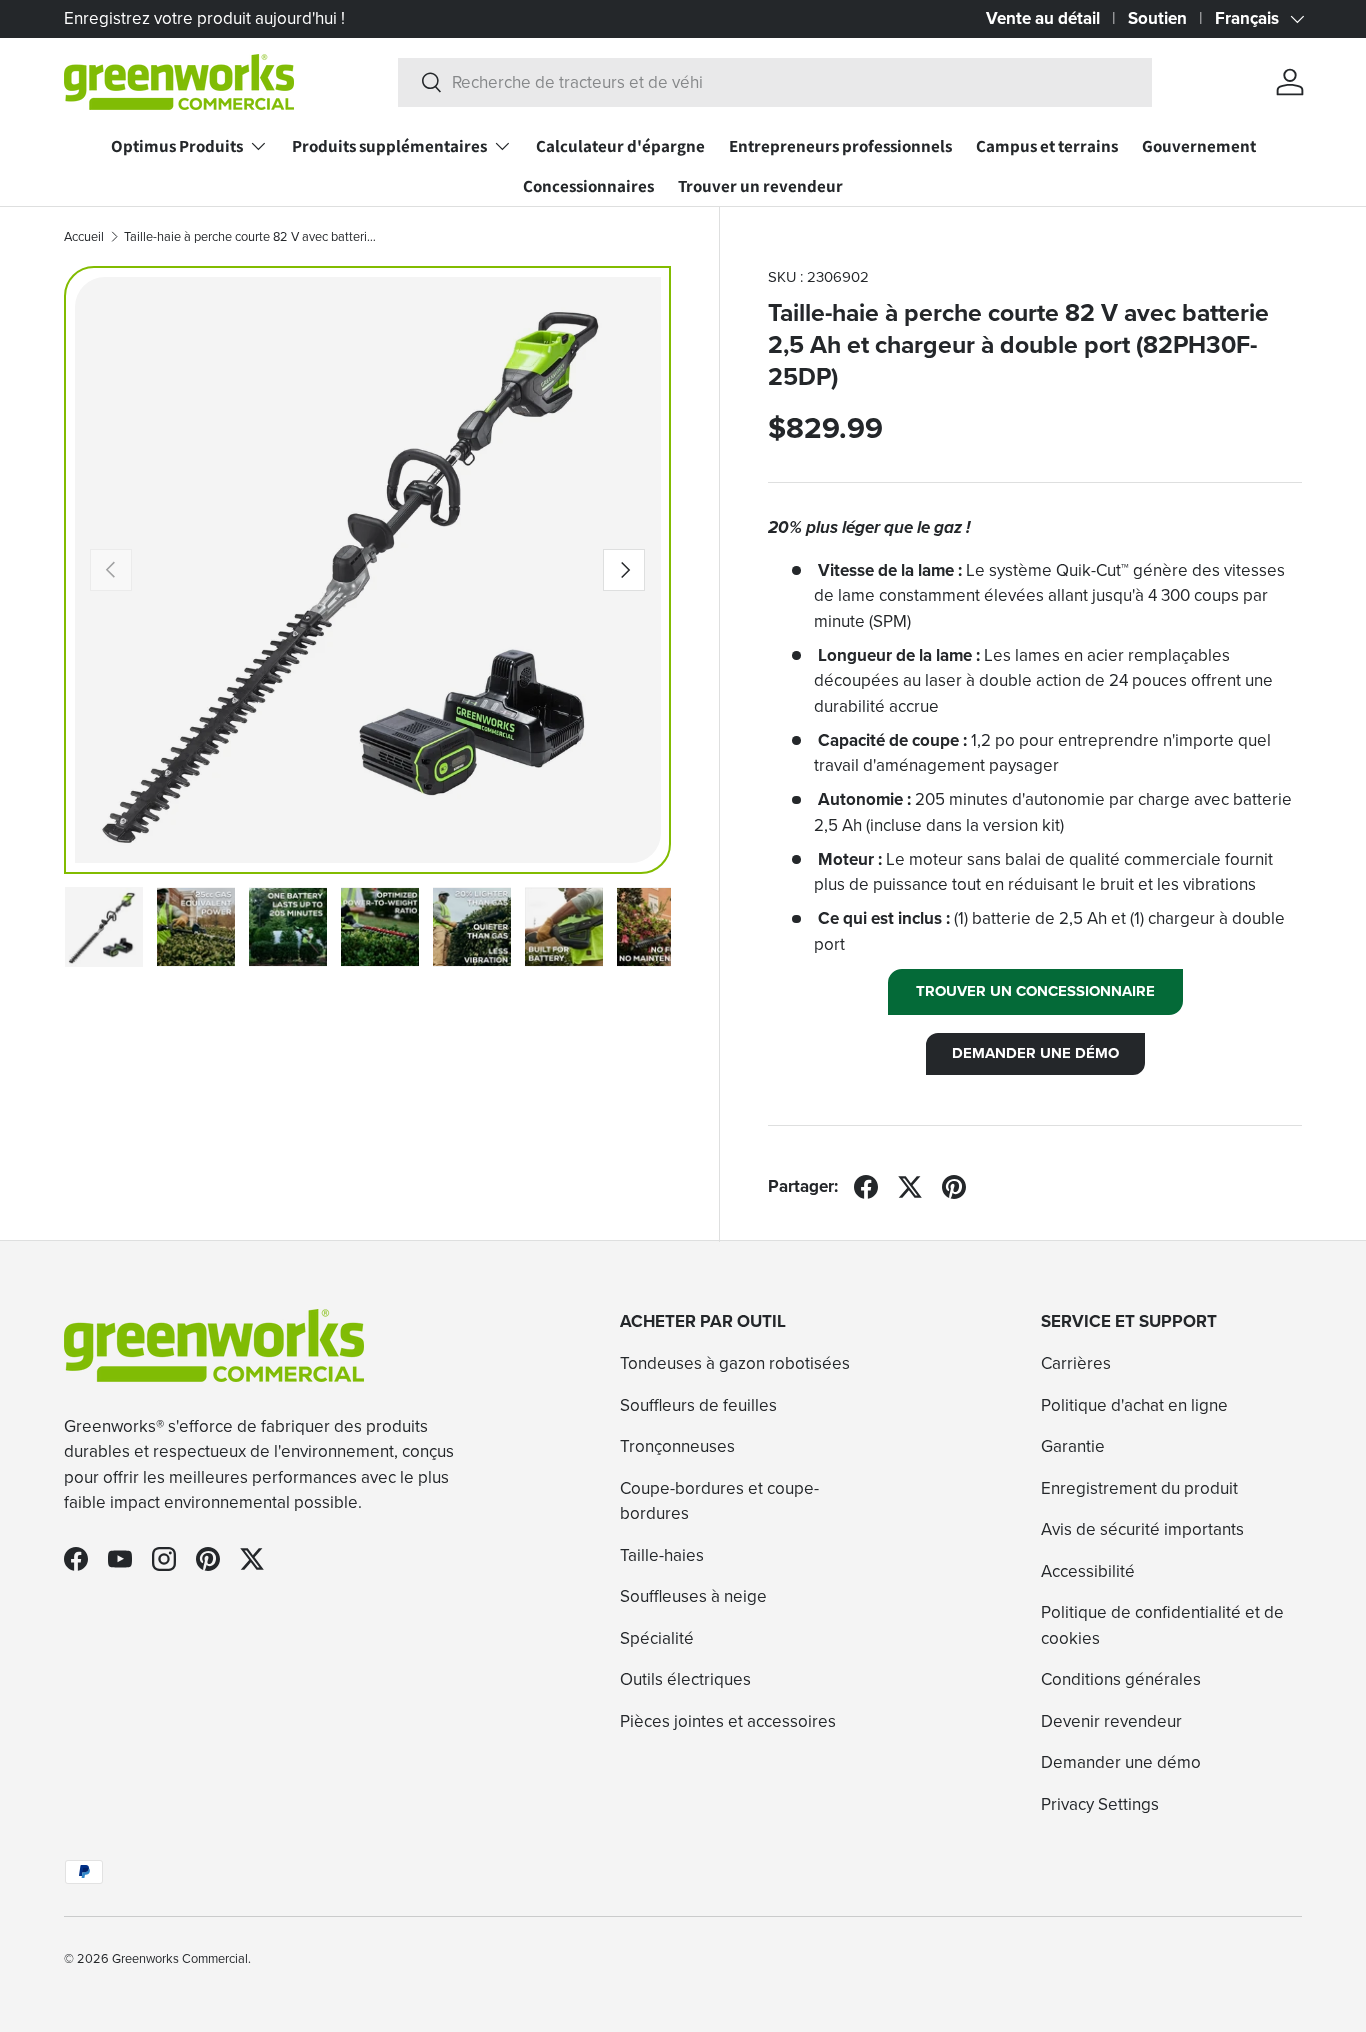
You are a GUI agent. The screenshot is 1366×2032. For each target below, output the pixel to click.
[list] (368, 570)
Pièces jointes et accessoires (728, 1721)
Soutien (1157, 18)
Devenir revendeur (1111, 1721)
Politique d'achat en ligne (1134, 1405)
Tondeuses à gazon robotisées (735, 1364)
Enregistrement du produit (1139, 1488)
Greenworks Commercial (180, 1958)
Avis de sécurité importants (1142, 1530)
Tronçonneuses (677, 1447)
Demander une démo (1121, 1763)
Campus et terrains (1047, 146)
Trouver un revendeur (760, 186)
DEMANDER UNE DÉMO (1035, 1053)
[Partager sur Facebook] (866, 1187)
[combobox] (775, 82)
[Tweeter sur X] (910, 1187)
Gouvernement (1199, 146)
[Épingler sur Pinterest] (954, 1187)
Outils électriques (685, 1680)
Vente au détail (1043, 18)
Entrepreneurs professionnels (840, 146)
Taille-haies (662, 1555)
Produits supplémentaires (389, 146)
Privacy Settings (1100, 1804)
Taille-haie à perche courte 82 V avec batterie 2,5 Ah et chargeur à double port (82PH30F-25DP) (251, 237)
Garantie (1073, 1447)
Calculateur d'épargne (620, 146)
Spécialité (657, 1638)
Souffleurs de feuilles (698, 1405)
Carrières (1076, 1364)
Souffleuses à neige (693, 1597)
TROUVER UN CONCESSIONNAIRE (1035, 991)
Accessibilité (1088, 1571)
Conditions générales (1121, 1680)
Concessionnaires (588, 186)
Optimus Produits (177, 146)
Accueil (84, 237)
